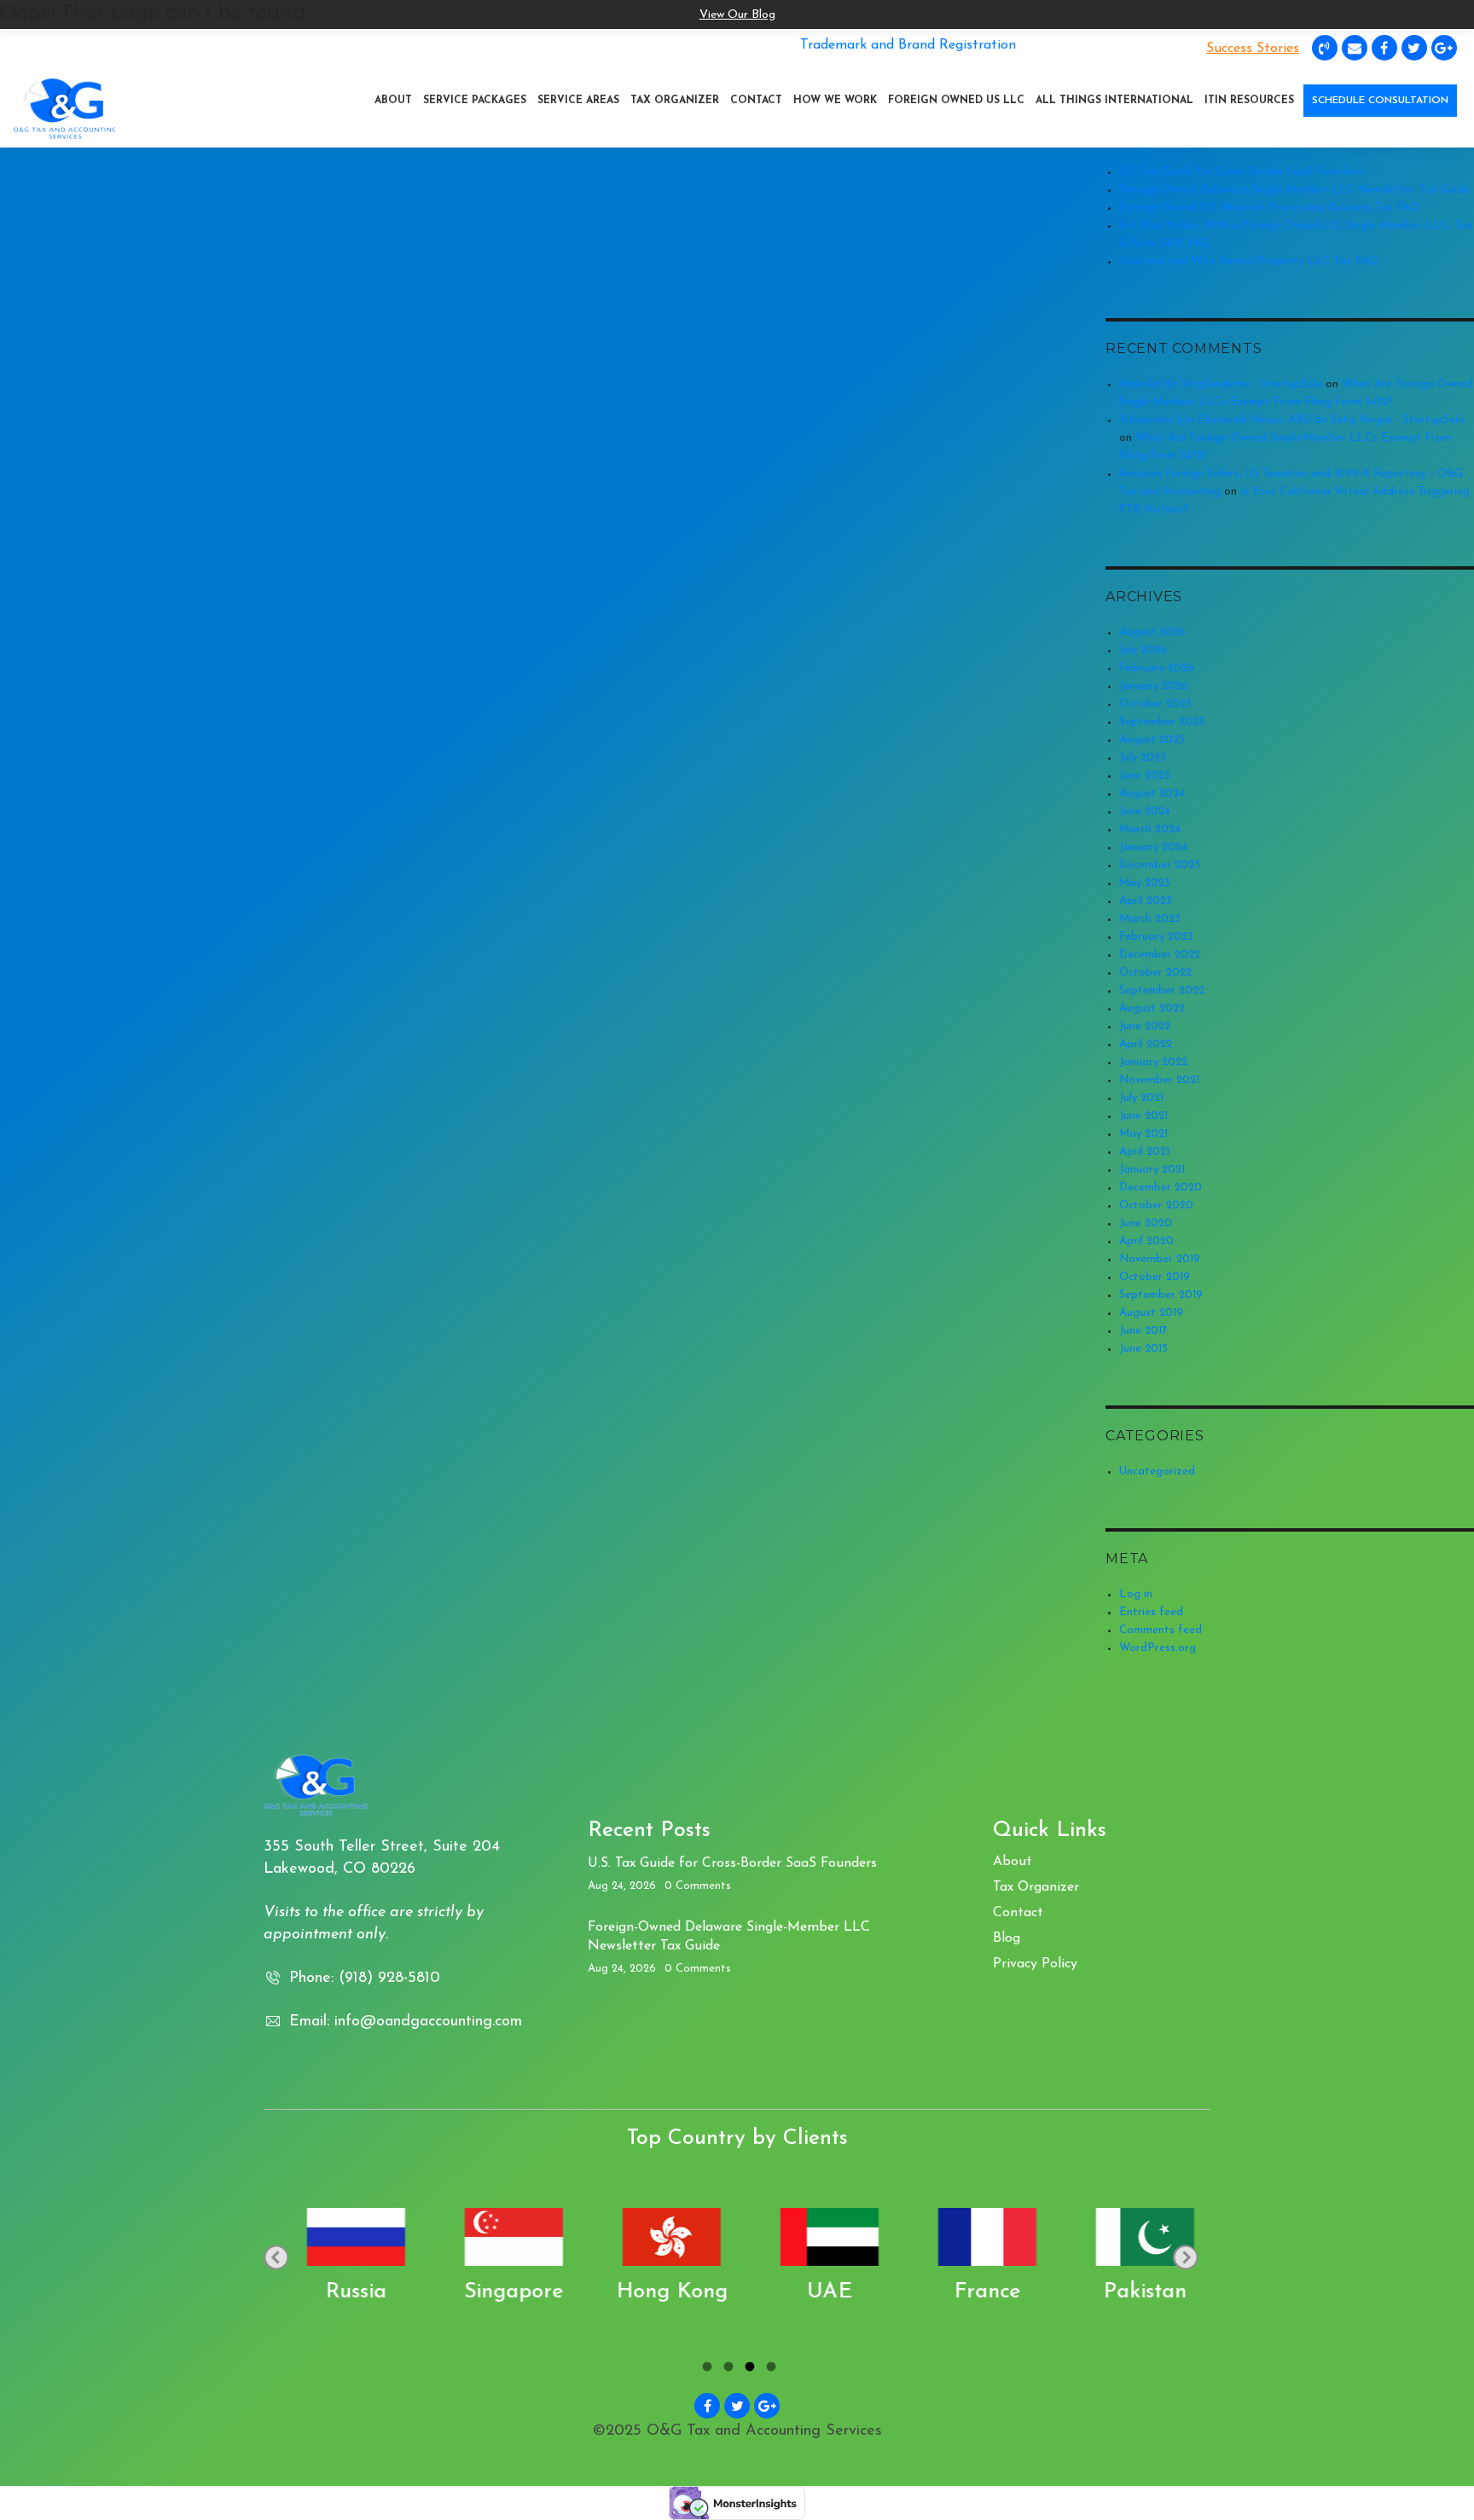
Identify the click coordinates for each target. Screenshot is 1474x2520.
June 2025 (1145, 776)
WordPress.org (1158, 1648)
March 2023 (1150, 919)
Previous (276, 2257)
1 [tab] (705, 2369)
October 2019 (1155, 1277)
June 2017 (1143, 1331)
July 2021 (1141, 1098)
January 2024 (1153, 847)
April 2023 (1146, 901)
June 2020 (1146, 1223)
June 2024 (1145, 811)
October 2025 (1155, 704)
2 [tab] (726, 2369)
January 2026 (1154, 686)
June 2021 (1143, 1116)
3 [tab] (748, 2369)
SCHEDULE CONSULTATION (1380, 101)
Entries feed (1151, 1612)
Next (1185, 2257)
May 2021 (1143, 1134)
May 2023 (1145, 883)
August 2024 (1152, 794)
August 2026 (1152, 632)
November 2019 (1160, 1259)
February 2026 (1157, 668)
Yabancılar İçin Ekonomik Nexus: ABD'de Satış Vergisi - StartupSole (1292, 420)
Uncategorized (1157, 1471)
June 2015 (1143, 1349)
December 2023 (1160, 865)
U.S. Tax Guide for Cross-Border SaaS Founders (1241, 172)
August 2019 (1151, 1313)
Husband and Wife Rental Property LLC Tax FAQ (1249, 261)
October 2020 (1156, 1205)
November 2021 (1159, 1080)
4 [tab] (769, 2369)
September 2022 (1162, 991)
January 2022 (1153, 1062)
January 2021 (1152, 1170)
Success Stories (1253, 49)
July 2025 (1143, 758)
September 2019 (1161, 1295)
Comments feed (1161, 1630)
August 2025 (1152, 740)
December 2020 (1161, 1188)
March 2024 (1150, 829)
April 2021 (1144, 1152)
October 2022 (1155, 973)
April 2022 (1146, 1044)
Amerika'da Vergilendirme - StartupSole (1221, 384)
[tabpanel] (342, 2257)
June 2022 (1145, 1026)
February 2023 (1156, 937)
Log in (1136, 1594)
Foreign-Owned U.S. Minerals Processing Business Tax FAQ (1270, 208)
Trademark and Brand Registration (908, 45)
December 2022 (1160, 955)
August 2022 (1152, 1008)
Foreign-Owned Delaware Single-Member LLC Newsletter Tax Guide (1294, 190)
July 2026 (1143, 650)
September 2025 (1162, 722)
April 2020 (1146, 1241)
